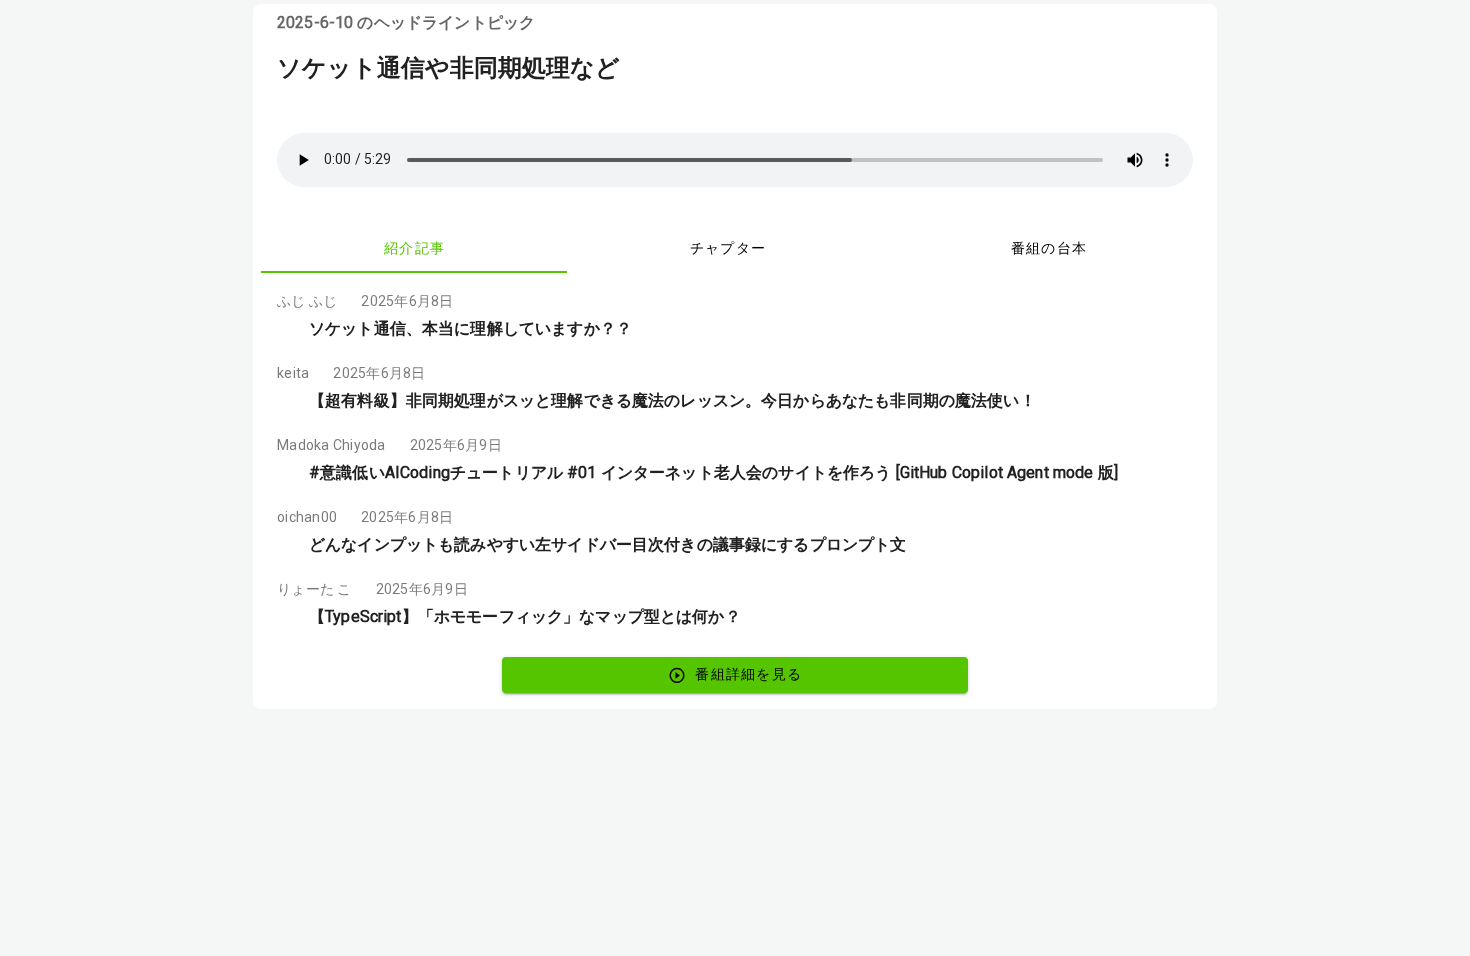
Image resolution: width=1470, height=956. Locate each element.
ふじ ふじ (307, 301)
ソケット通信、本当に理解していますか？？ (470, 328)
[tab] (414, 249)
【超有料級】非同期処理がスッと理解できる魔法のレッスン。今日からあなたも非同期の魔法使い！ (672, 400)
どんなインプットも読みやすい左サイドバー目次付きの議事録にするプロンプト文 (608, 544)
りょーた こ (314, 589)
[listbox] (735, 461)
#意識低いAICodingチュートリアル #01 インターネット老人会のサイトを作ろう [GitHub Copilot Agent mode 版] (713, 472)
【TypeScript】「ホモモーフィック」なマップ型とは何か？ (525, 616)
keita (293, 373)
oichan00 (307, 517)
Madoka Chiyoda (331, 445)
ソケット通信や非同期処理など (448, 68)
